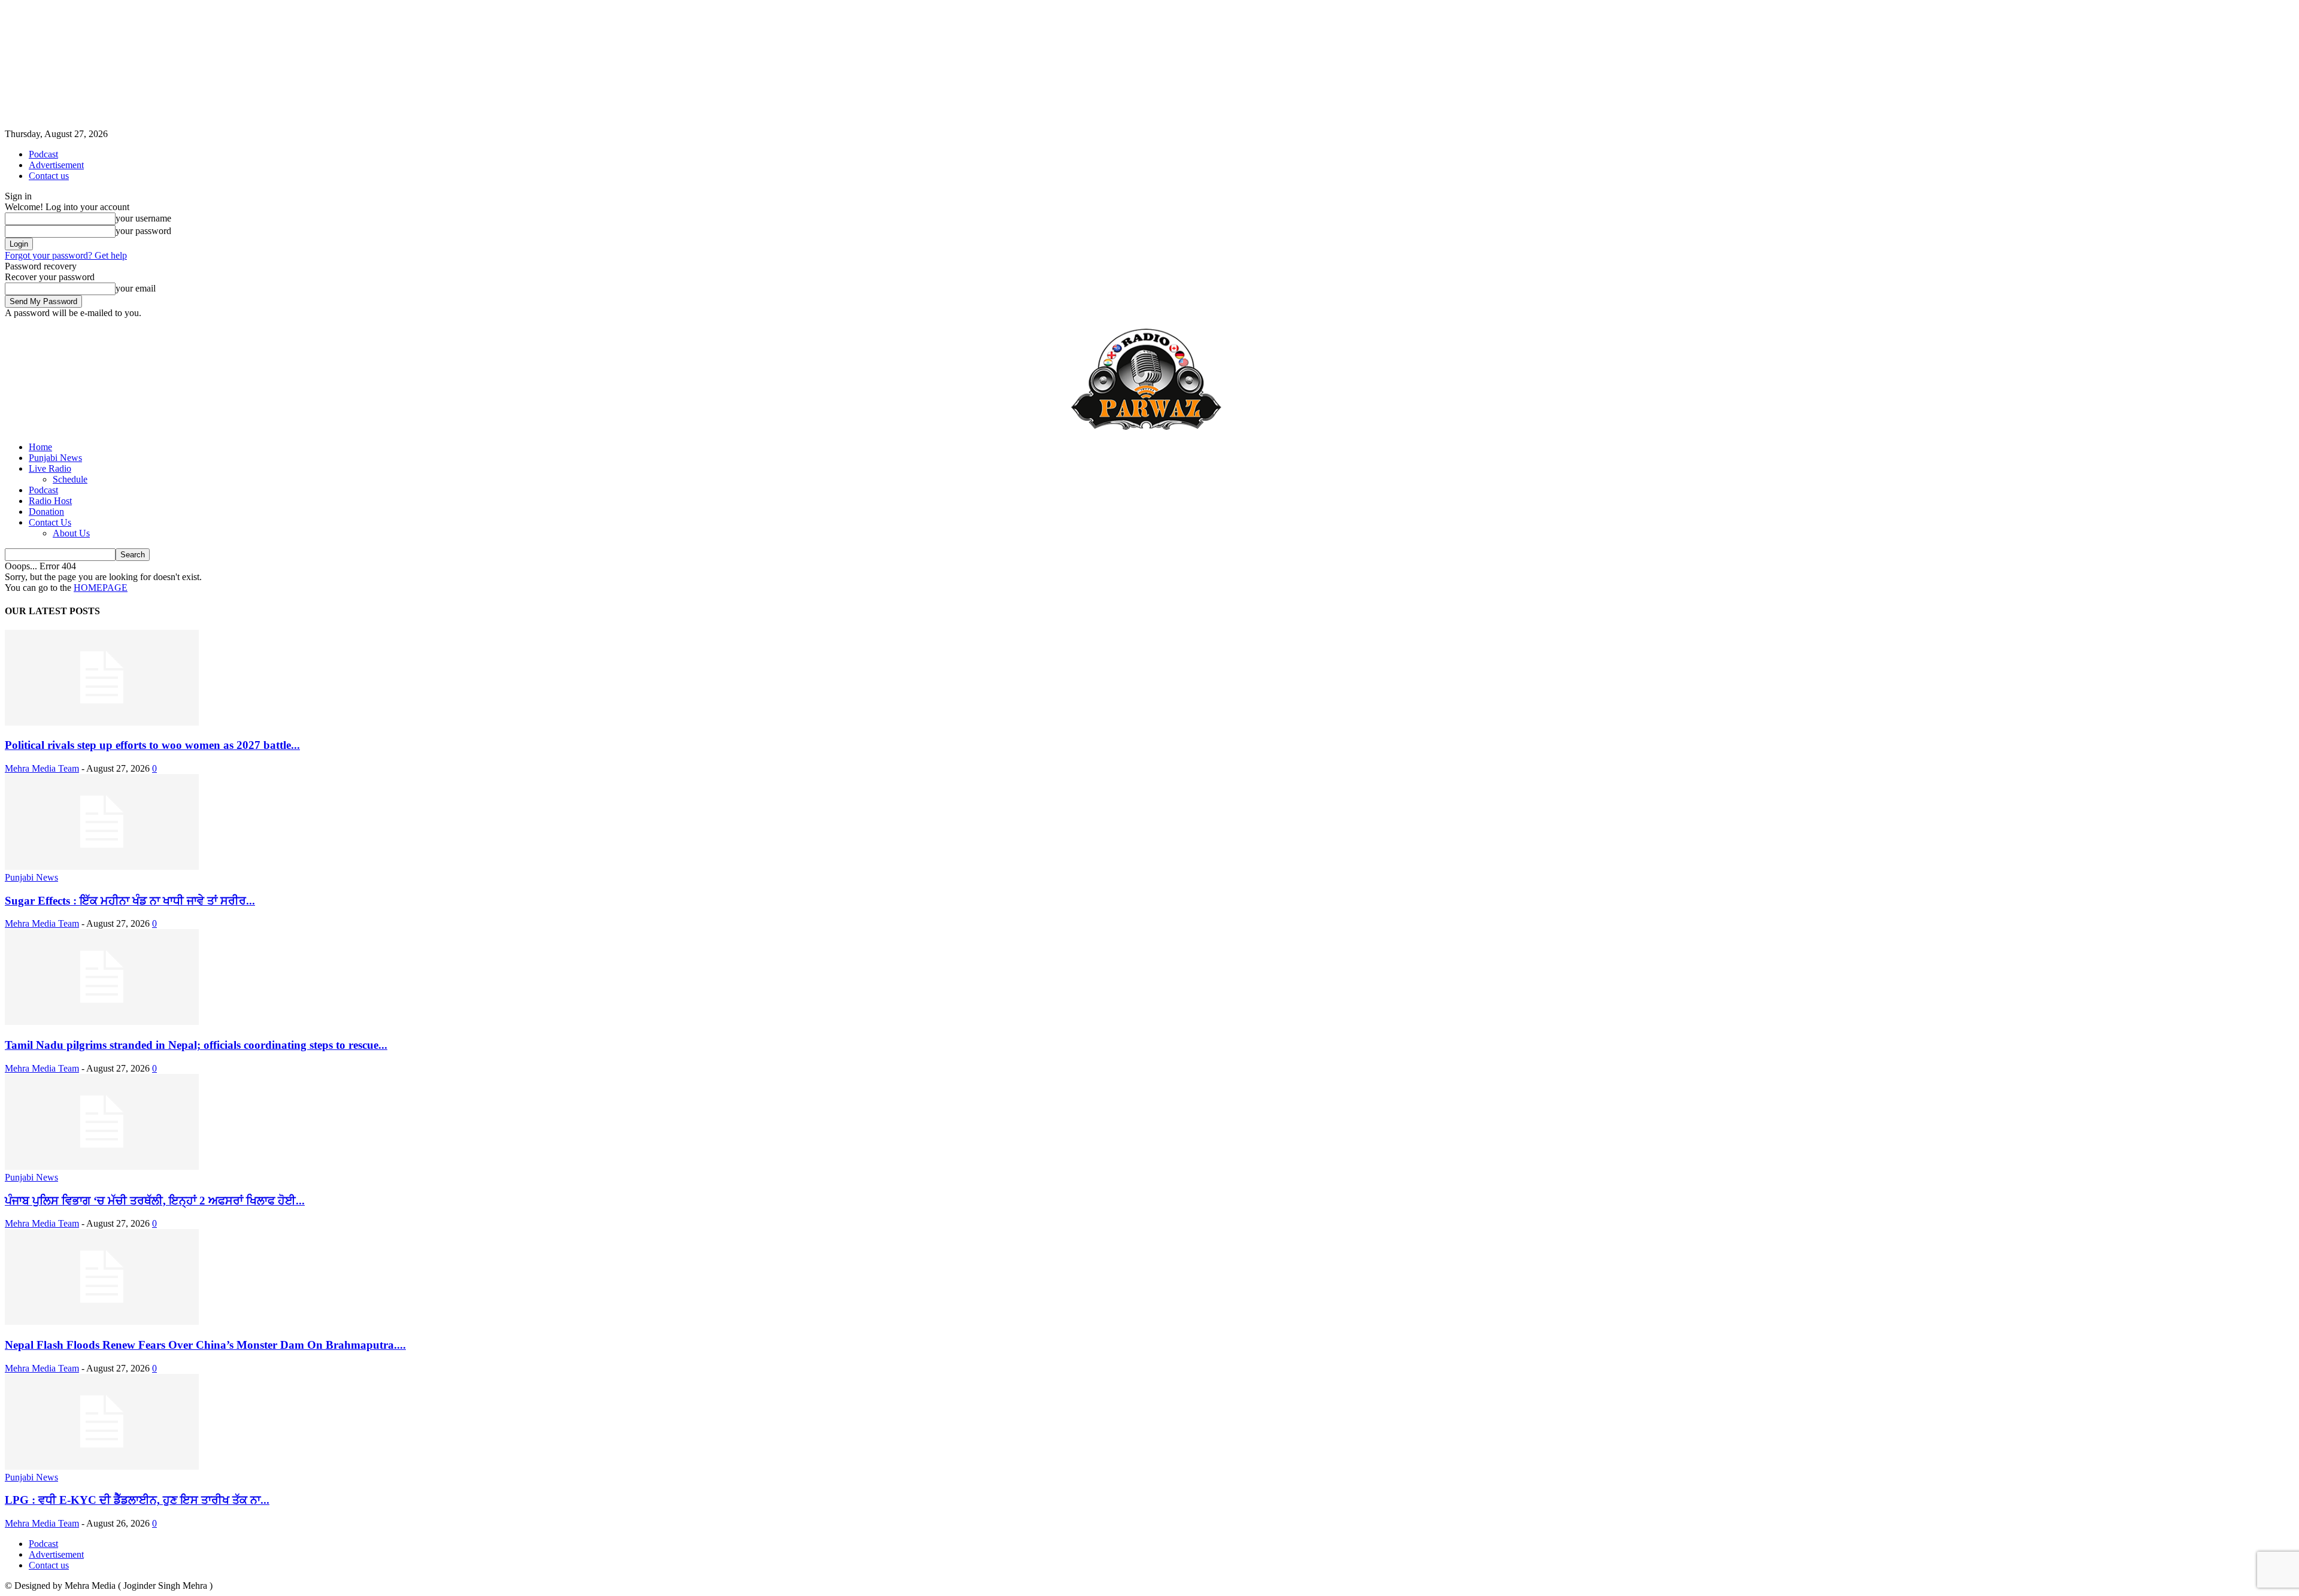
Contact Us (50, 522)
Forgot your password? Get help (66, 255)
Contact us (49, 176)
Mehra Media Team (42, 768)
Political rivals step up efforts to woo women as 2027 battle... (152, 745)
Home (40, 447)
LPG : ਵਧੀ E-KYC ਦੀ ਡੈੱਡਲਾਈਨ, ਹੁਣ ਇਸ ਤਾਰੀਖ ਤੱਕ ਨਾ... (137, 1500)
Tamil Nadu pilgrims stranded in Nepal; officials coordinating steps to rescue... (196, 1045)
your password (143, 231)
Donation (46, 512)
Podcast (43, 154)
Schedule (70, 479)
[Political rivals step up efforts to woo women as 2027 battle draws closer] (102, 722)
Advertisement (56, 165)
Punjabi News (55, 458)
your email (136, 288)
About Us (71, 533)
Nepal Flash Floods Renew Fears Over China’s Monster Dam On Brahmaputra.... (205, 1345)
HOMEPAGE (101, 588)
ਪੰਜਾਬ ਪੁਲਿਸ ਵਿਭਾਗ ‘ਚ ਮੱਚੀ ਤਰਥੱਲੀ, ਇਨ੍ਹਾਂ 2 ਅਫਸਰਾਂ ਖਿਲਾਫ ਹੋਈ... (155, 1201)
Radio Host (50, 501)
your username (143, 218)
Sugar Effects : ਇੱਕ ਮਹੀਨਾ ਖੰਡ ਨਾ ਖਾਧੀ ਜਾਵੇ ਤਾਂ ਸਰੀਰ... (130, 901)
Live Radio (50, 468)
